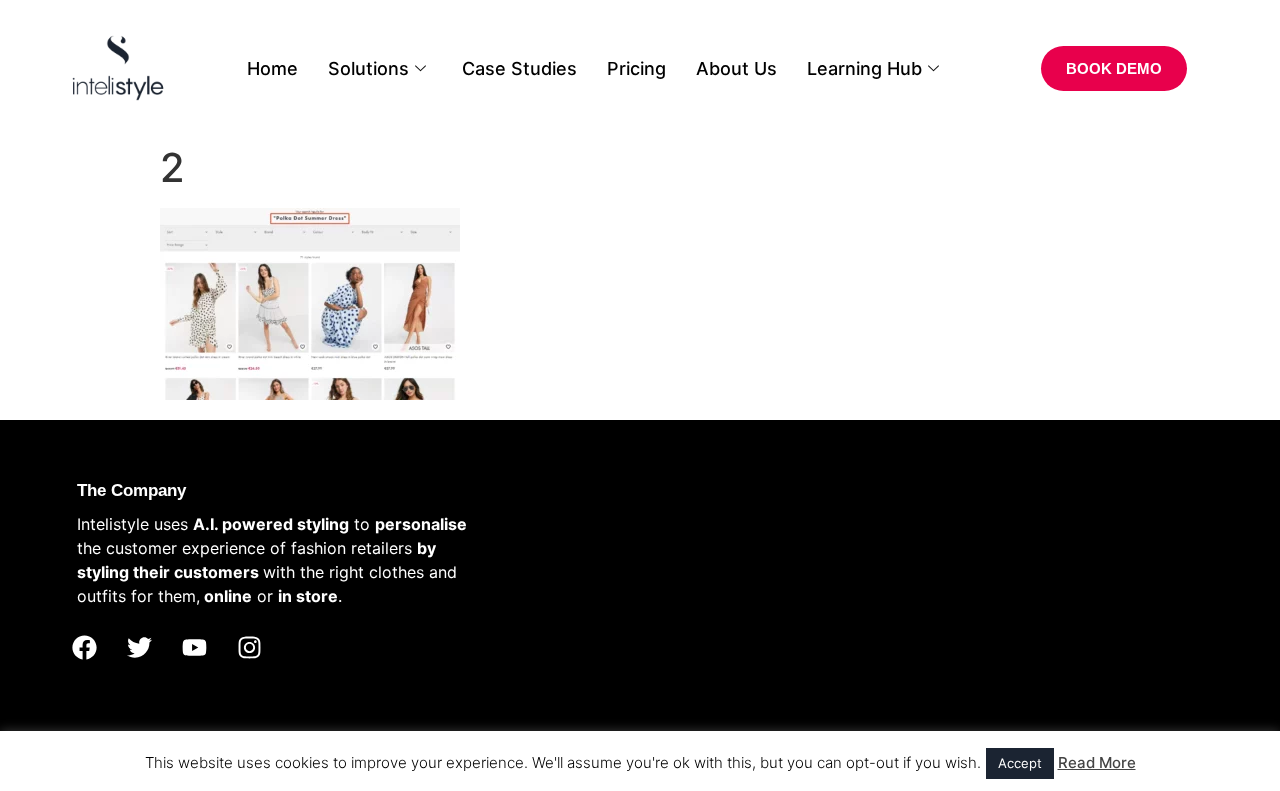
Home (272, 68)
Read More (1097, 762)
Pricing (636, 68)
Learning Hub (864, 68)
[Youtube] (194, 648)
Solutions (368, 68)
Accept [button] (1020, 763)
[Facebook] (84, 648)
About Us (736, 68)
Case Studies (519, 68)
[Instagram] (249, 648)
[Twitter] (139, 648)
